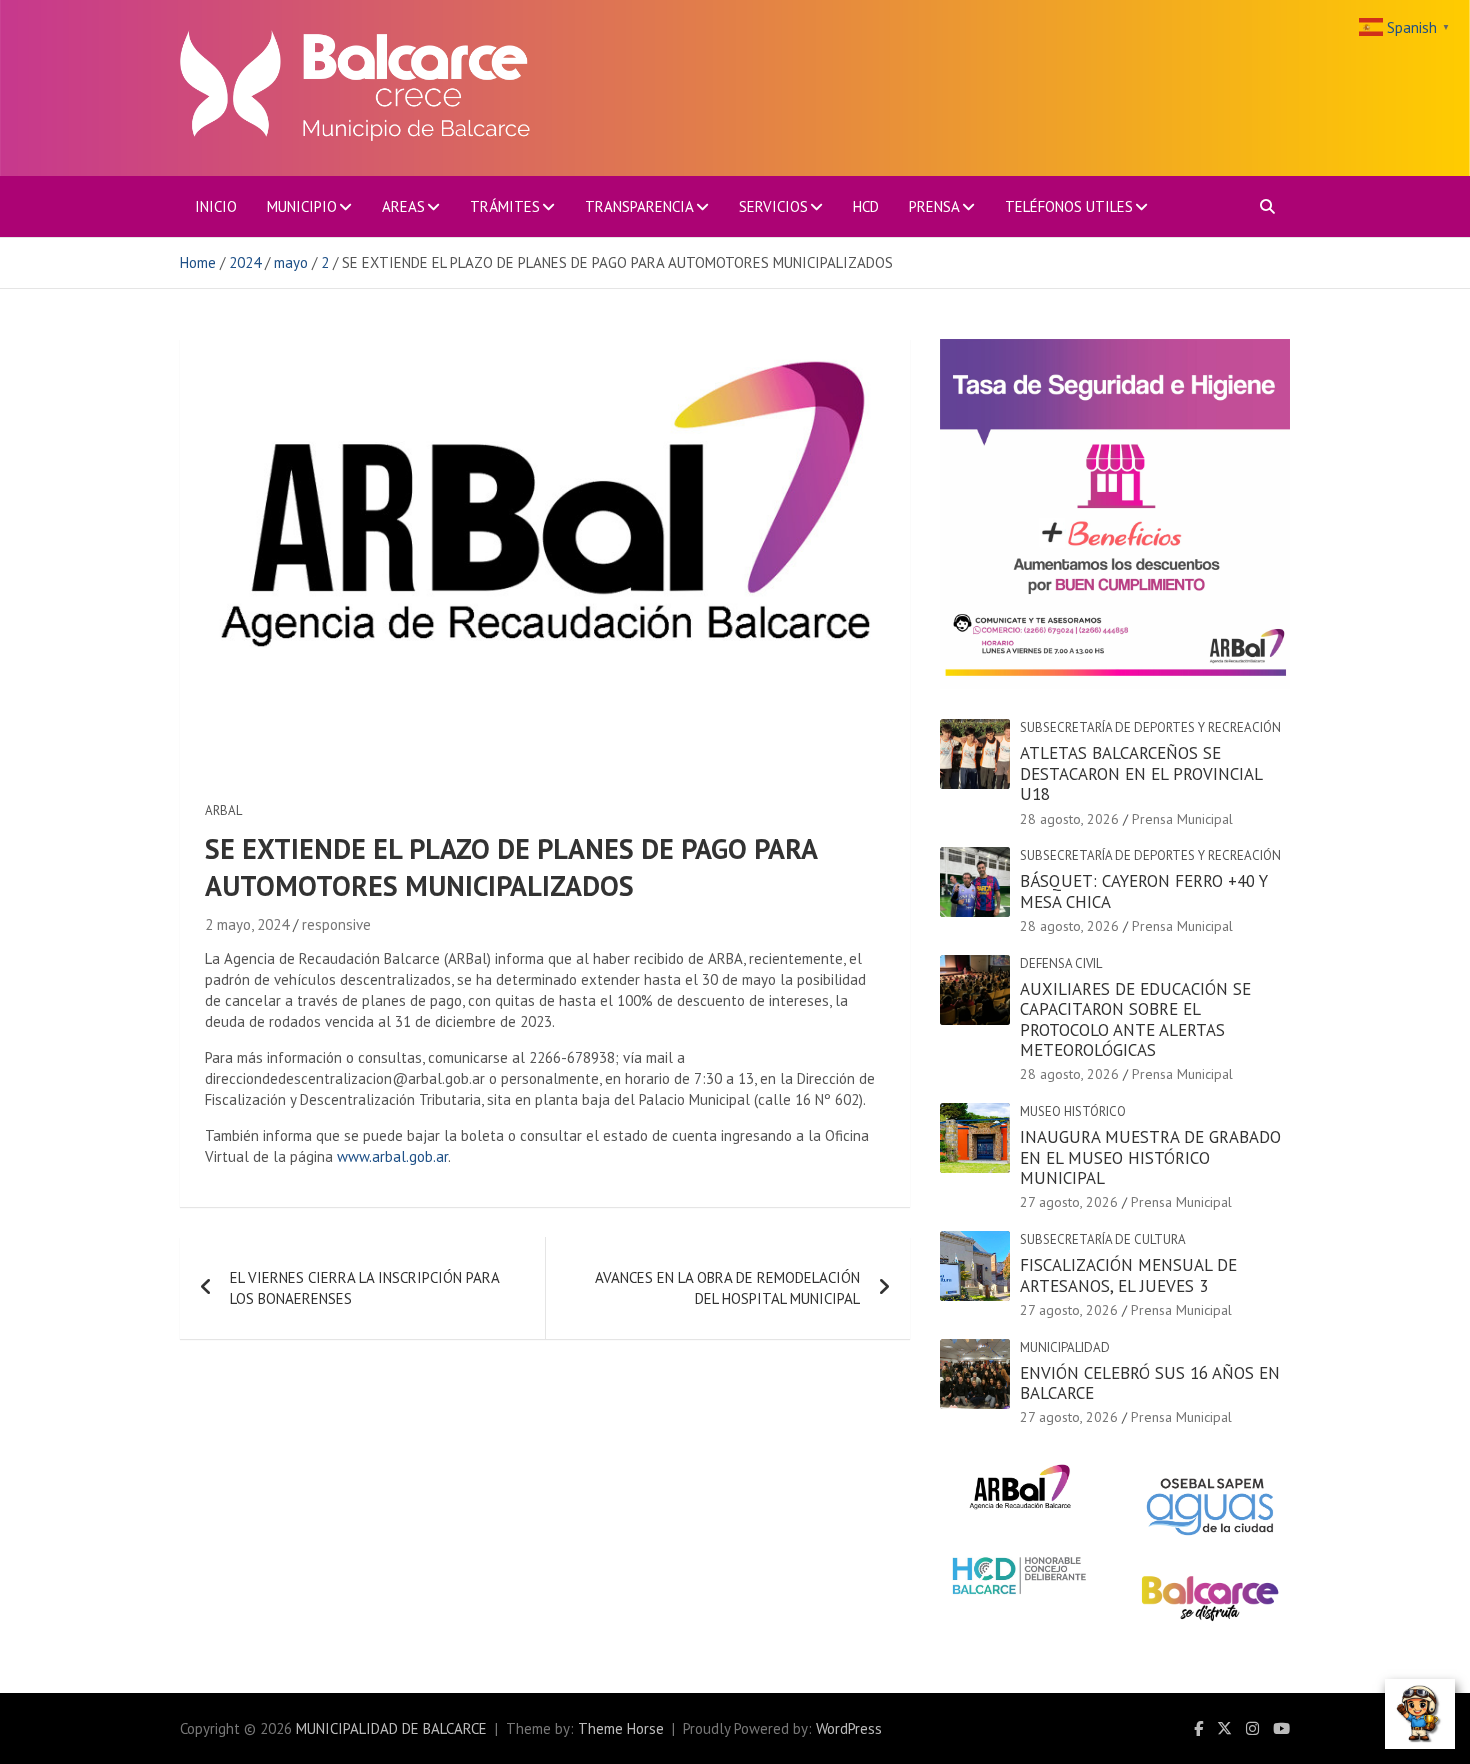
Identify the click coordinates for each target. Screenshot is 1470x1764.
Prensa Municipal (1182, 819)
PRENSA (934, 206)
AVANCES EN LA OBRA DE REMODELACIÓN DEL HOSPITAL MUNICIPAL (727, 1288)
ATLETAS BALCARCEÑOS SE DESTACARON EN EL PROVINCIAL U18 (1141, 773)
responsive (336, 924)
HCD (866, 206)
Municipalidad (1065, 1347)
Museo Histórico (1073, 1111)
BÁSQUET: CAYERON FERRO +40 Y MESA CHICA (1144, 891)
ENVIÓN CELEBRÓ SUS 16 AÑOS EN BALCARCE (1150, 1383)
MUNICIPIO (302, 206)
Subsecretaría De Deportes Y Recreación (1150, 727)
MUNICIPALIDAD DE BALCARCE (391, 1728)
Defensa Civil (1061, 963)
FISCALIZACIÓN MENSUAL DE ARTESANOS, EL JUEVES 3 (1128, 1275)
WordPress (849, 1728)
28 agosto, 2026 (1069, 819)
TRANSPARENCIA (639, 206)
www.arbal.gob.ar (392, 1156)
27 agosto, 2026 (1069, 1202)
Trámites (505, 206)
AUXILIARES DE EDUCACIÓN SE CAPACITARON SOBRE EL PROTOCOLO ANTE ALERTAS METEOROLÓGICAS (1135, 1019)
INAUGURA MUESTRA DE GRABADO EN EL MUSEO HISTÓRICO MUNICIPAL (1150, 1157)
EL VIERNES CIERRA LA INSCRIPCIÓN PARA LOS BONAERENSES (364, 1288)
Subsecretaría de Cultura (1103, 1239)
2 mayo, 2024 (247, 924)
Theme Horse (621, 1728)
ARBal (223, 810)
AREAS (403, 206)
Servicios (773, 206)
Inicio (216, 206)
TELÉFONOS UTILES (1069, 206)
